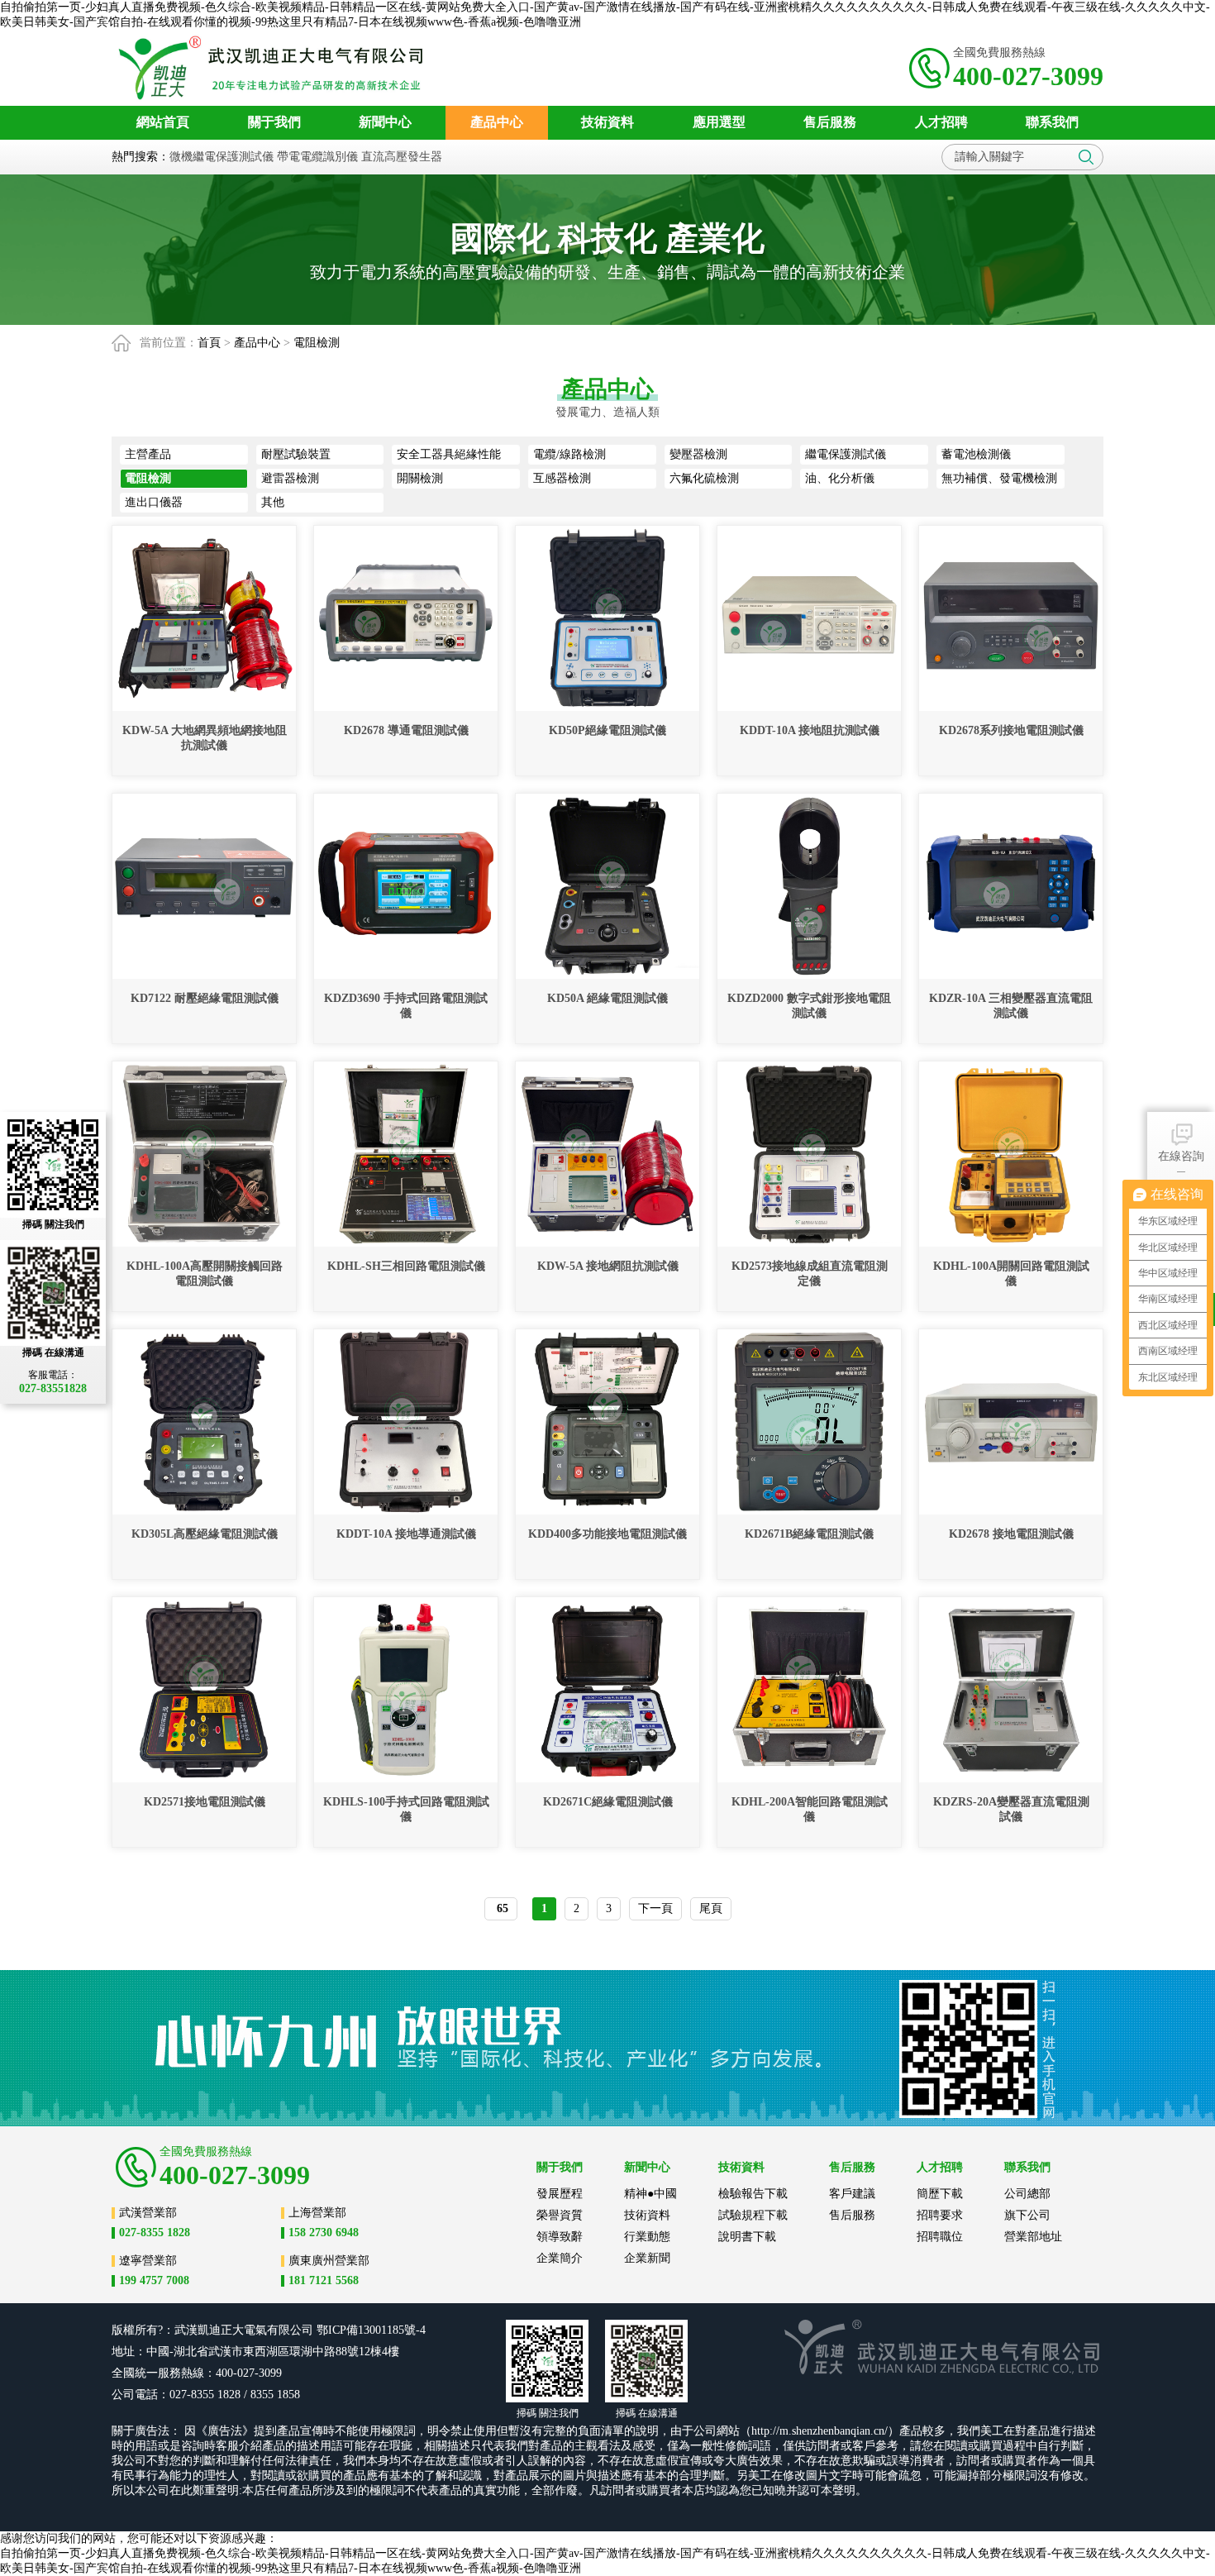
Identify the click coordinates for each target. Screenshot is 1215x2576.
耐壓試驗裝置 (296, 454)
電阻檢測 (317, 343)
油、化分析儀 (840, 478)
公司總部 (1027, 2194)
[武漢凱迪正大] (276, 68)
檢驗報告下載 (753, 2194)
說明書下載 (747, 2237)
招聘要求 (940, 2215)
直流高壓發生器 (402, 157)
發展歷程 (560, 2194)
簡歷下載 (940, 2194)
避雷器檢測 (290, 478)
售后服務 (852, 2215)
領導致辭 (560, 2237)
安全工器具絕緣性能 (449, 454)
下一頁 (655, 1908)
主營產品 (148, 454)
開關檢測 (420, 478)
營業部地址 (1033, 2237)
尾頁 (711, 1908)
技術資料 (647, 2215)
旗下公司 (1027, 2215)
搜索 (1086, 157)
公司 (302, 2330)
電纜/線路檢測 (569, 454)
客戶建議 (852, 2194)
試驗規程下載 (753, 2215)
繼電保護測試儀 (846, 454)
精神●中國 (650, 2194)
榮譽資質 (560, 2215)
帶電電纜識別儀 (317, 157)
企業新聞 (647, 2258)
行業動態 (647, 2237)
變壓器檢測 (698, 454)
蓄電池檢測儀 (976, 454)
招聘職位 (940, 2237)
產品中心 (257, 343)
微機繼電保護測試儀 (222, 157)
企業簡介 (560, 2258)
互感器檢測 (562, 478)
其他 (273, 502)
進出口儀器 (154, 502)
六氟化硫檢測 (704, 478)
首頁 (209, 343)
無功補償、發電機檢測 (999, 478)
